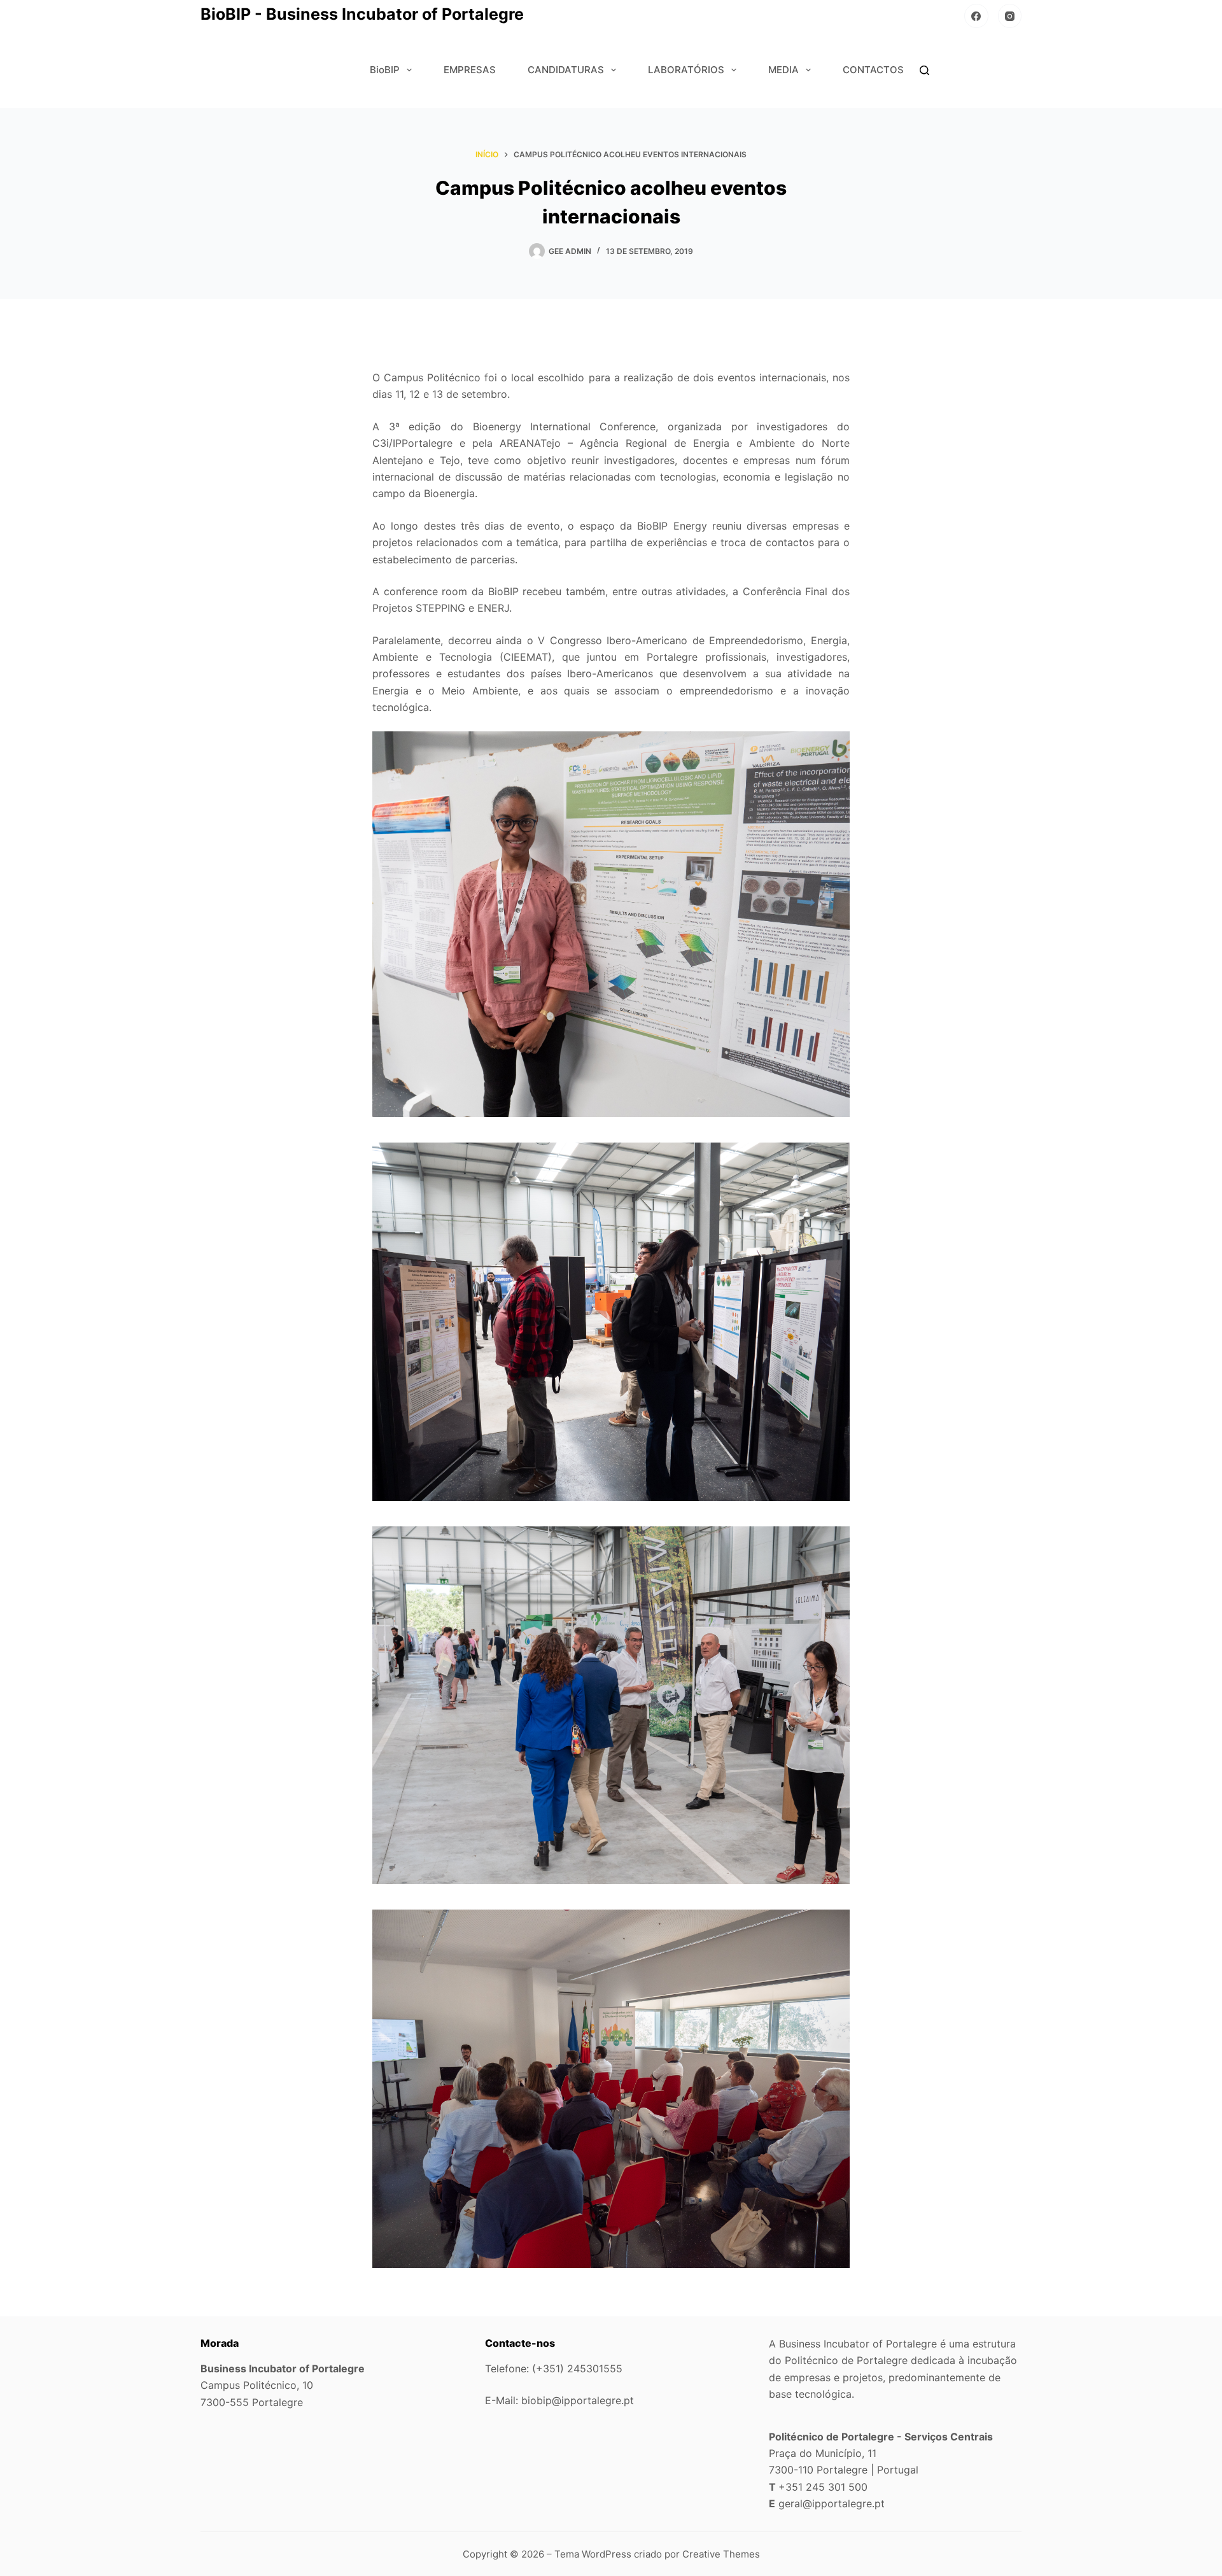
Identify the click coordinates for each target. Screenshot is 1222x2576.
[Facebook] (976, 16)
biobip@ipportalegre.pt (578, 2400)
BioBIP (385, 70)
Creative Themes (721, 2554)
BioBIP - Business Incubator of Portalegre (362, 14)
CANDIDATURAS (566, 70)
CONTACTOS (873, 70)
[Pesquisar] (924, 70)
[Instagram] (1010, 16)
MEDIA (783, 70)
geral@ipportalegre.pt (832, 2503)
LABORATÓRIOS (686, 70)
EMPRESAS (470, 70)
